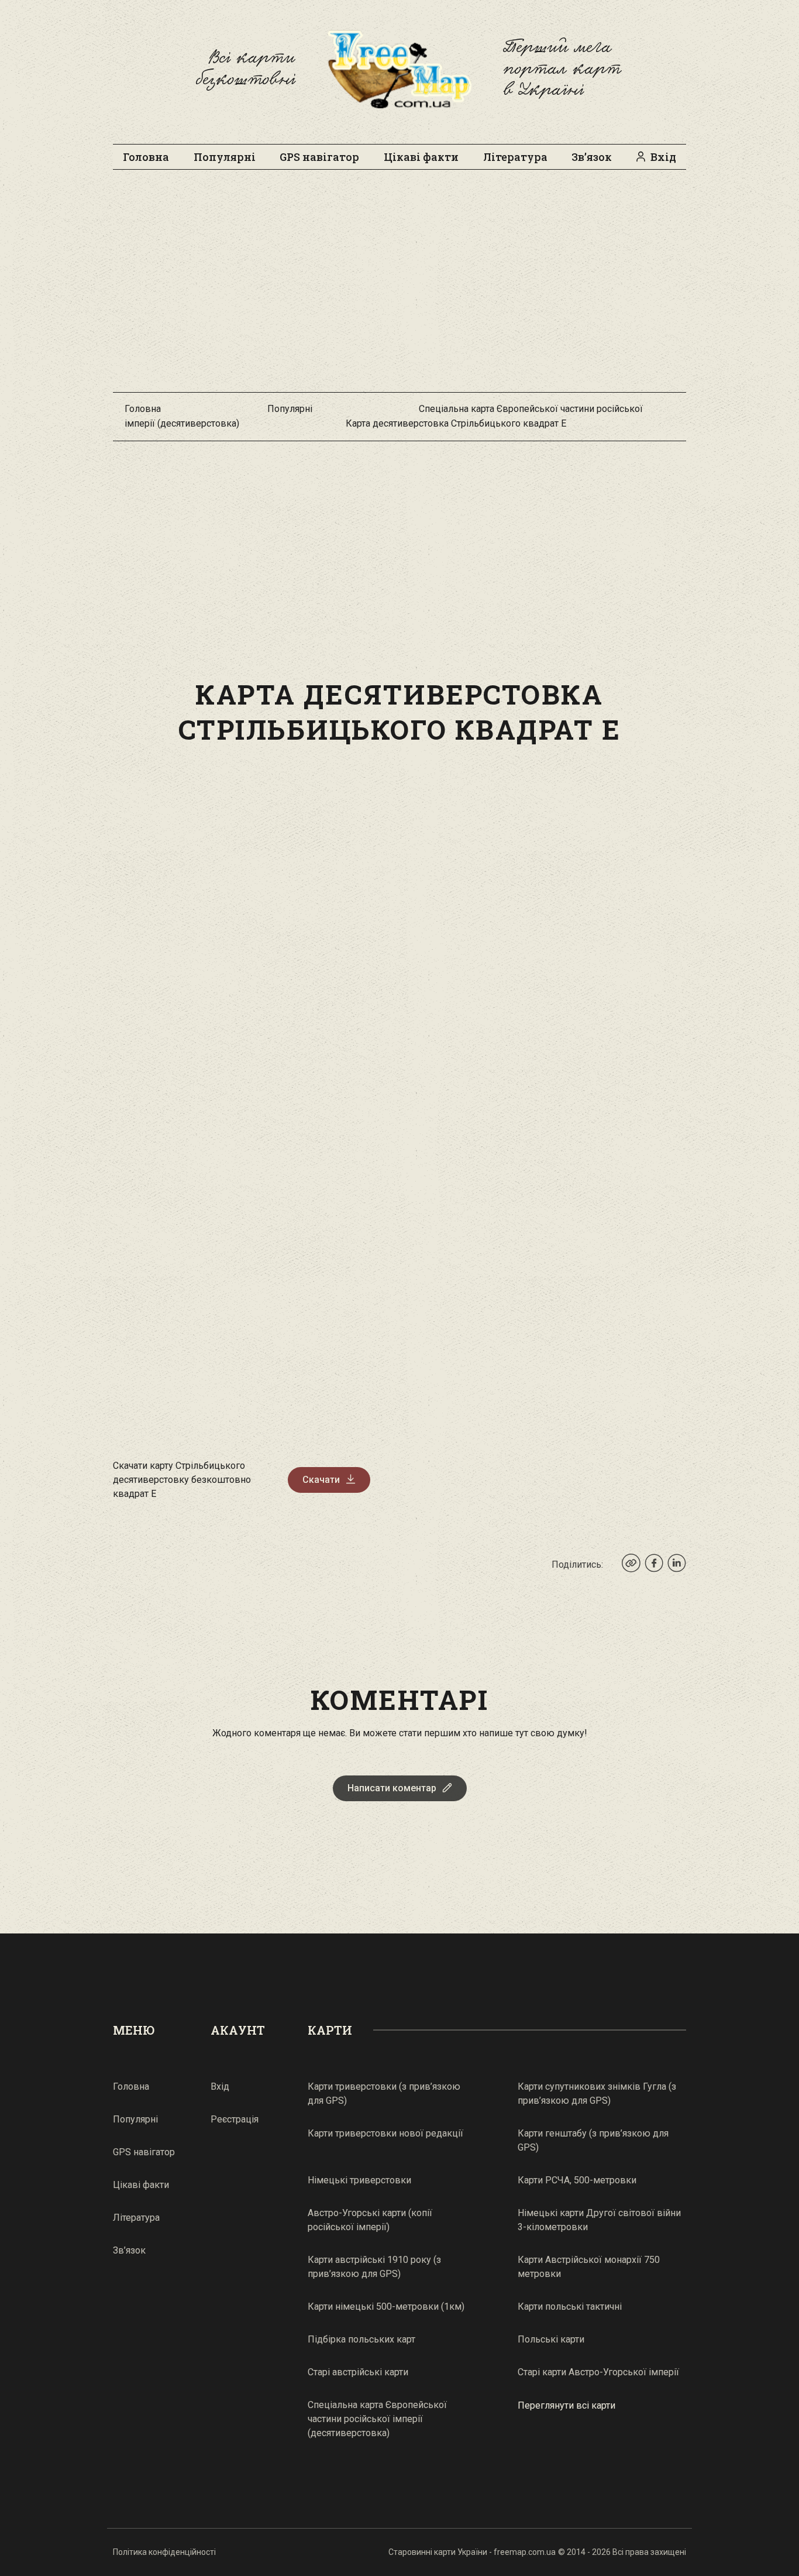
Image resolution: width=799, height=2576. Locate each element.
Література (515, 157)
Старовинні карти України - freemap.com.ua (472, 2552)
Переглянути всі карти (566, 2405)
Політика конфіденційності (164, 2552)
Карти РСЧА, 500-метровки (577, 2180)
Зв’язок (592, 157)
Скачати (321, 1480)
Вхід (663, 157)
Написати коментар (392, 1788)
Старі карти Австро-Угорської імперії (598, 2372)
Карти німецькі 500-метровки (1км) (386, 2307)
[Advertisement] (399, 287)
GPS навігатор (319, 157)
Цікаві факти (421, 157)
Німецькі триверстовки (359, 2180)
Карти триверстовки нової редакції (385, 2133)
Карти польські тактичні (570, 2307)
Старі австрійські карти (358, 2372)
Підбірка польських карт (361, 2339)
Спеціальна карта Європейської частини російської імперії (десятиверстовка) (377, 2419)
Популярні (225, 157)
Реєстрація (235, 2119)
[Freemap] (399, 69)
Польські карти (551, 2339)
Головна (146, 157)
